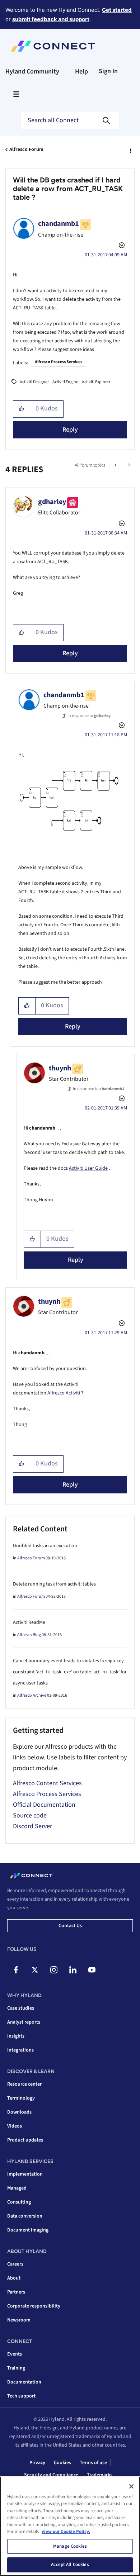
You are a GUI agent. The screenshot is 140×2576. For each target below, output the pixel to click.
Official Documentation (44, 1805)
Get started (117, 10)
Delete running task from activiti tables (54, 1584)
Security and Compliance (51, 2475)
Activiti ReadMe (29, 1622)
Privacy (37, 2463)
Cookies (62, 2463)
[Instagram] (54, 1970)
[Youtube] (92, 1970)
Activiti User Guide (88, 1168)
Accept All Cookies (70, 2565)
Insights (16, 2036)
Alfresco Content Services (47, 1783)
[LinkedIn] (73, 1970)
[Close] (131, 2486)
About (14, 2278)
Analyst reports (24, 2022)
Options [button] (130, 150)
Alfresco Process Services (59, 362)
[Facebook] (16, 1970)
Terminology (21, 2098)
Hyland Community (32, 72)
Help (81, 72)
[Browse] (16, 94)
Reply (70, 430)
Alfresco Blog (29, 1635)
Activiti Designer (34, 382)
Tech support (21, 2396)
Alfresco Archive (32, 1695)
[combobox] (70, 120)
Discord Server (32, 1826)
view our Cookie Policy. (66, 2532)
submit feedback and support (51, 19)
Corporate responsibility (34, 2306)
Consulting (19, 2202)
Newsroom (19, 2320)
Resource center (24, 2084)
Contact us (70, 1926)
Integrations (20, 2050)
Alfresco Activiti (64, 1393)
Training (16, 2368)
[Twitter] (35, 1970)
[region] (70, 2526)
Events (15, 2354)
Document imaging (28, 2230)
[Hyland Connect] (53, 46)
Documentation (24, 2382)
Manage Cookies (70, 2546)
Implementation (25, 2174)
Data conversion (25, 2216)
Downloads (19, 2112)
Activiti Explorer (96, 382)
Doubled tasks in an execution (45, 1546)
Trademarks (100, 2475)
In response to (89, 716)
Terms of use (93, 2463)
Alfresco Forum (26, 149)
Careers (15, 2264)
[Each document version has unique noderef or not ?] (116, 465)
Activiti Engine (65, 382)
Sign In (108, 71)
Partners (16, 2292)
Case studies (21, 2008)
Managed (17, 2188)
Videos (15, 2126)
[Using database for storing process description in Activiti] (128, 465)
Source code (30, 1815)
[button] (22, 409)
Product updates (25, 2140)
